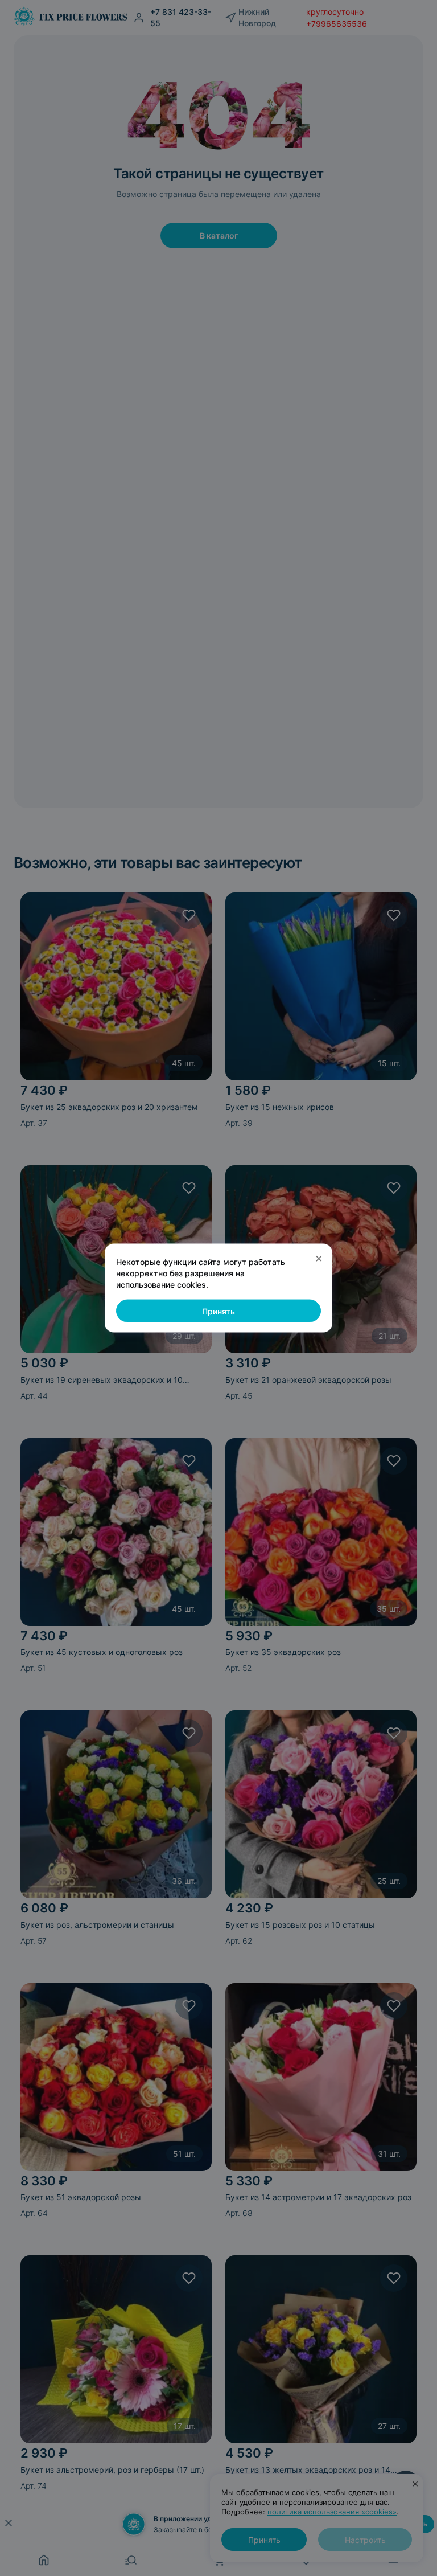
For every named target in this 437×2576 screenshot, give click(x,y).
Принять (218, 1311)
